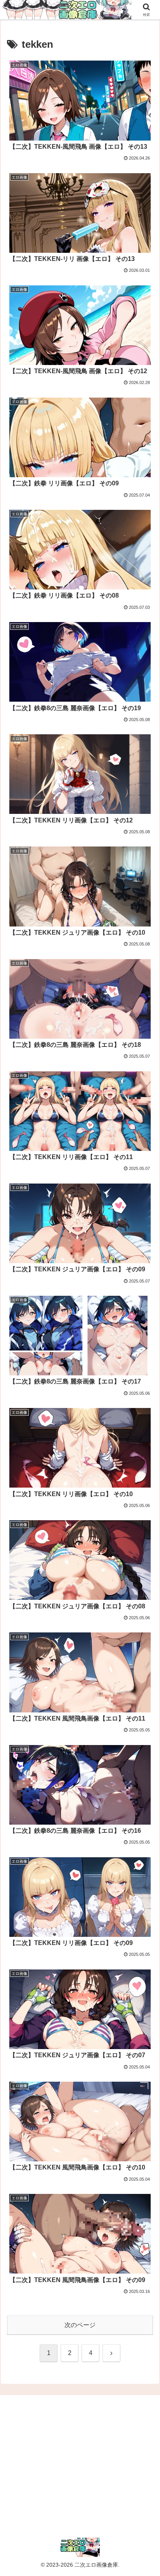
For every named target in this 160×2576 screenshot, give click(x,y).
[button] (144, 1569)
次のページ (80, 2325)
